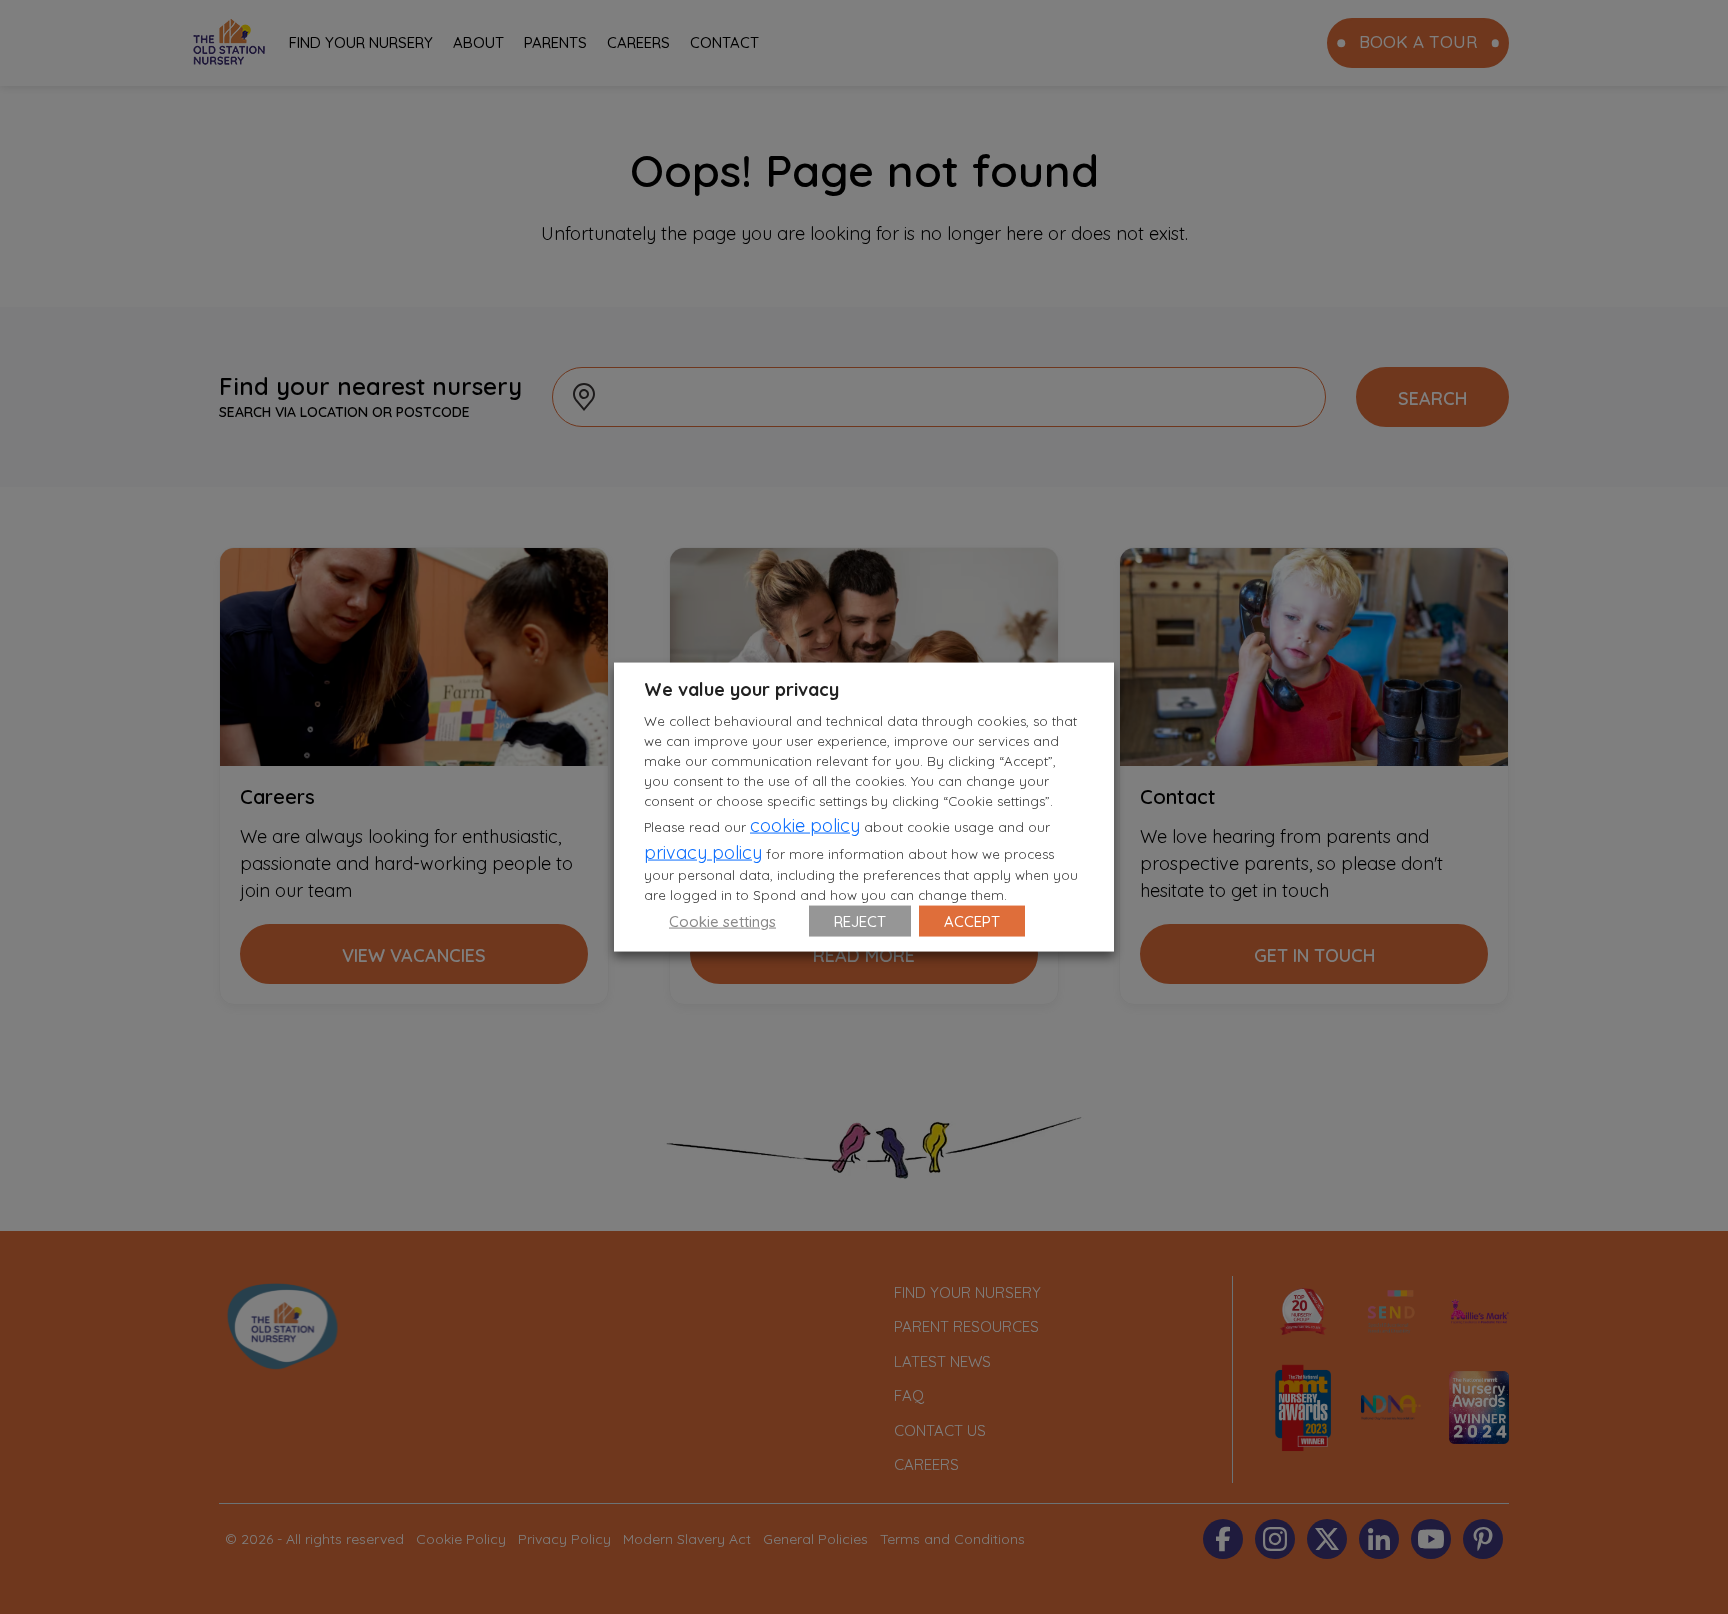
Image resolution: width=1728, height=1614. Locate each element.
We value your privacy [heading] (741, 689)
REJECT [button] (860, 920)
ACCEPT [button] (972, 920)
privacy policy (703, 851)
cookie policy (805, 824)
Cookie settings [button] (722, 920)
